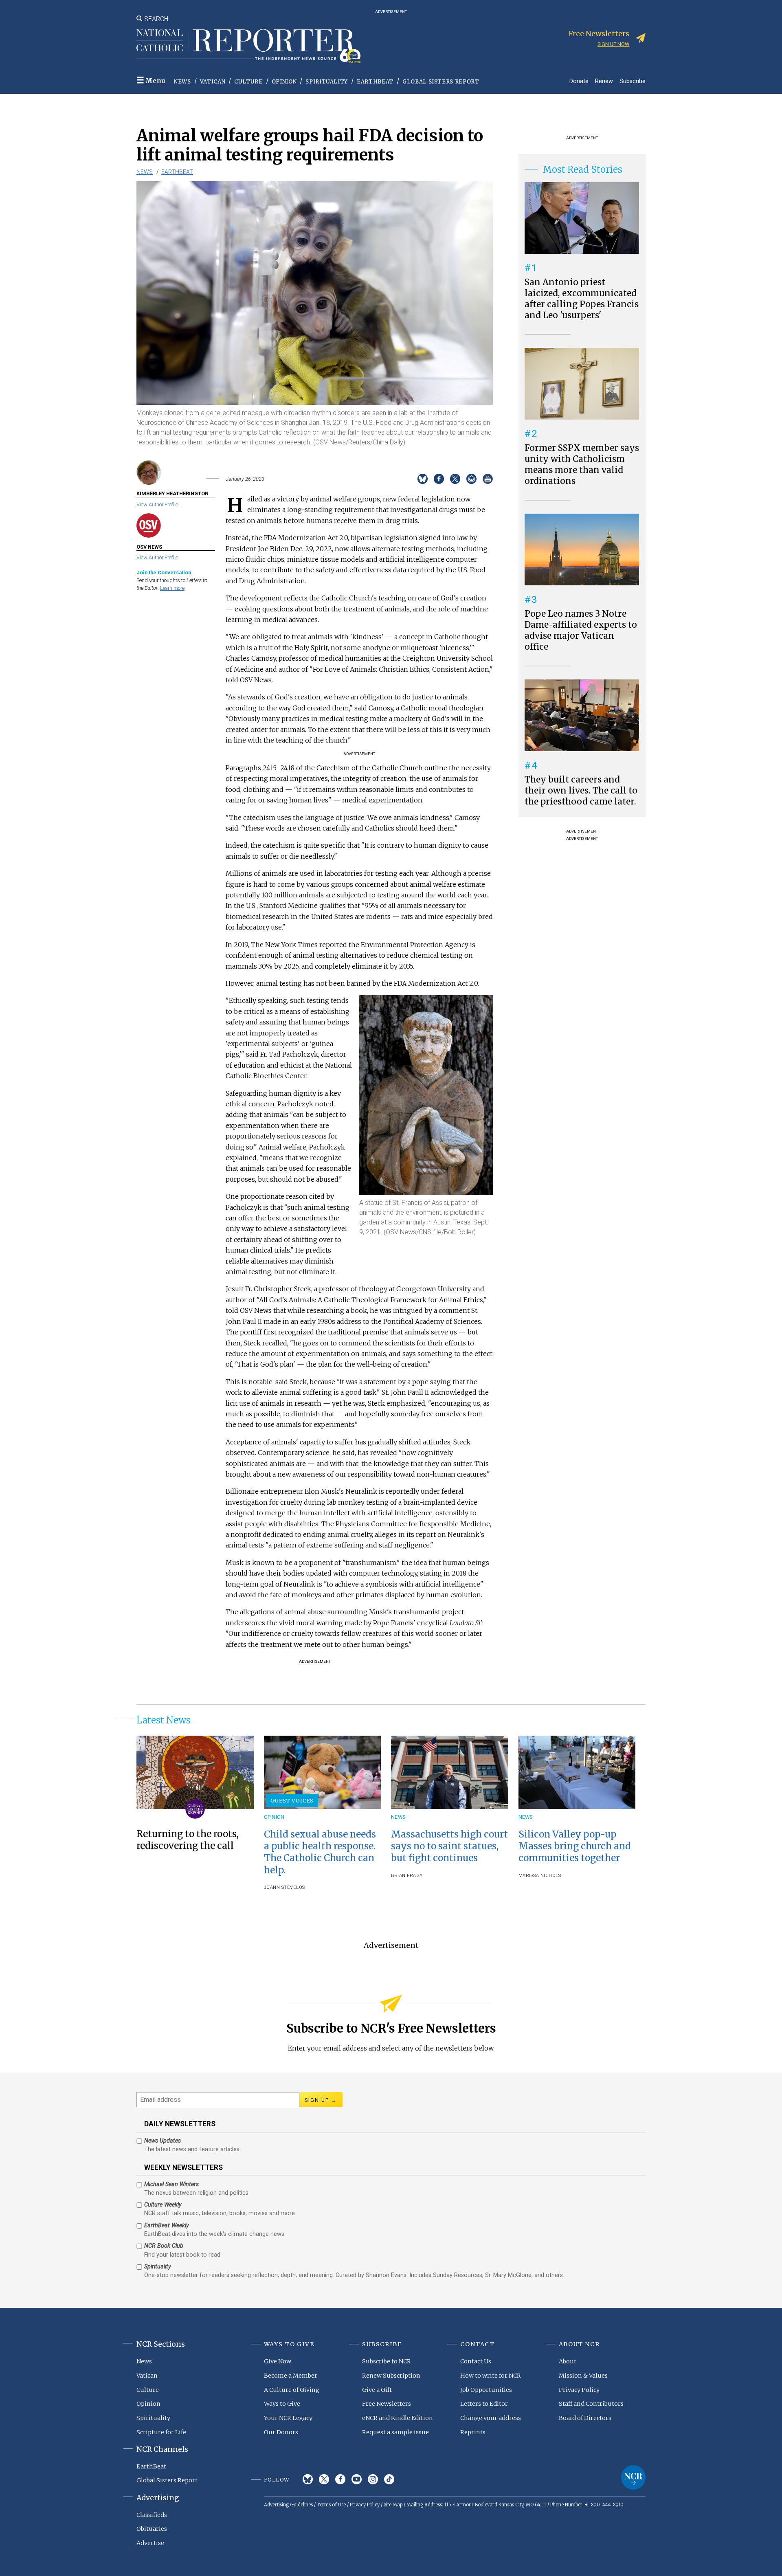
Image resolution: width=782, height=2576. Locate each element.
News (182, 82)
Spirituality (327, 82)
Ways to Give (282, 2404)
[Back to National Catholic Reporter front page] (248, 46)
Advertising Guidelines (288, 2505)
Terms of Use (331, 2505)
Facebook (340, 2479)
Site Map (393, 2505)
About (568, 2361)
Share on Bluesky (423, 479)
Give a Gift (377, 2390)
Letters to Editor (484, 2404)
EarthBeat (375, 82)
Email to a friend (471, 479)
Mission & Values (583, 2376)
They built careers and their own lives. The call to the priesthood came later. (581, 791)
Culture (248, 82)
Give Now (278, 2361)
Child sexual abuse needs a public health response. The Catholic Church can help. (320, 1852)
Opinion (284, 82)
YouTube (357, 2479)
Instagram (373, 2479)
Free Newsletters (387, 2404)
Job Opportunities (486, 2390)
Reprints (473, 2432)
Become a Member (291, 2376)
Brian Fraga (407, 1876)
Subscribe (633, 81)
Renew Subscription (391, 2376)
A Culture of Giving (292, 2390)
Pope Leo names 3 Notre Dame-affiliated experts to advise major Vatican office (581, 630)
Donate (579, 81)
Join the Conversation (164, 573)
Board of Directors (585, 2418)
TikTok (389, 2479)
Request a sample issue (395, 2432)
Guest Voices (292, 1800)
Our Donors (281, 2432)
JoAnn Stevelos (284, 1887)
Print (488, 479)
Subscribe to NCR (387, 2361)
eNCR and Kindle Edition (398, 2418)
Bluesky (308, 2479)
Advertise (150, 2543)
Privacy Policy (579, 2390)
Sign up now (613, 44)
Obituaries (152, 2529)
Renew (604, 81)
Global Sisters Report (441, 82)
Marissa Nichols (540, 1876)
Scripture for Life (161, 2432)
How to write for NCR (491, 2376)
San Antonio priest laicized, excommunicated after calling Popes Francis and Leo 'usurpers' (582, 299)
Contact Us (476, 2361)
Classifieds (152, 2515)
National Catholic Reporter (633, 2477)
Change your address (491, 2418)
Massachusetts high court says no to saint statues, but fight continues (449, 1846)
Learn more (172, 588)
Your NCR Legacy (288, 2418)
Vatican (213, 82)
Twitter (324, 2479)
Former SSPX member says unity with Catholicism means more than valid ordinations (582, 465)
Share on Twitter (455, 479)
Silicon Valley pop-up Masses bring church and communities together (575, 1846)
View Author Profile (157, 504)
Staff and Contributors (591, 2404)
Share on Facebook (439, 479)
